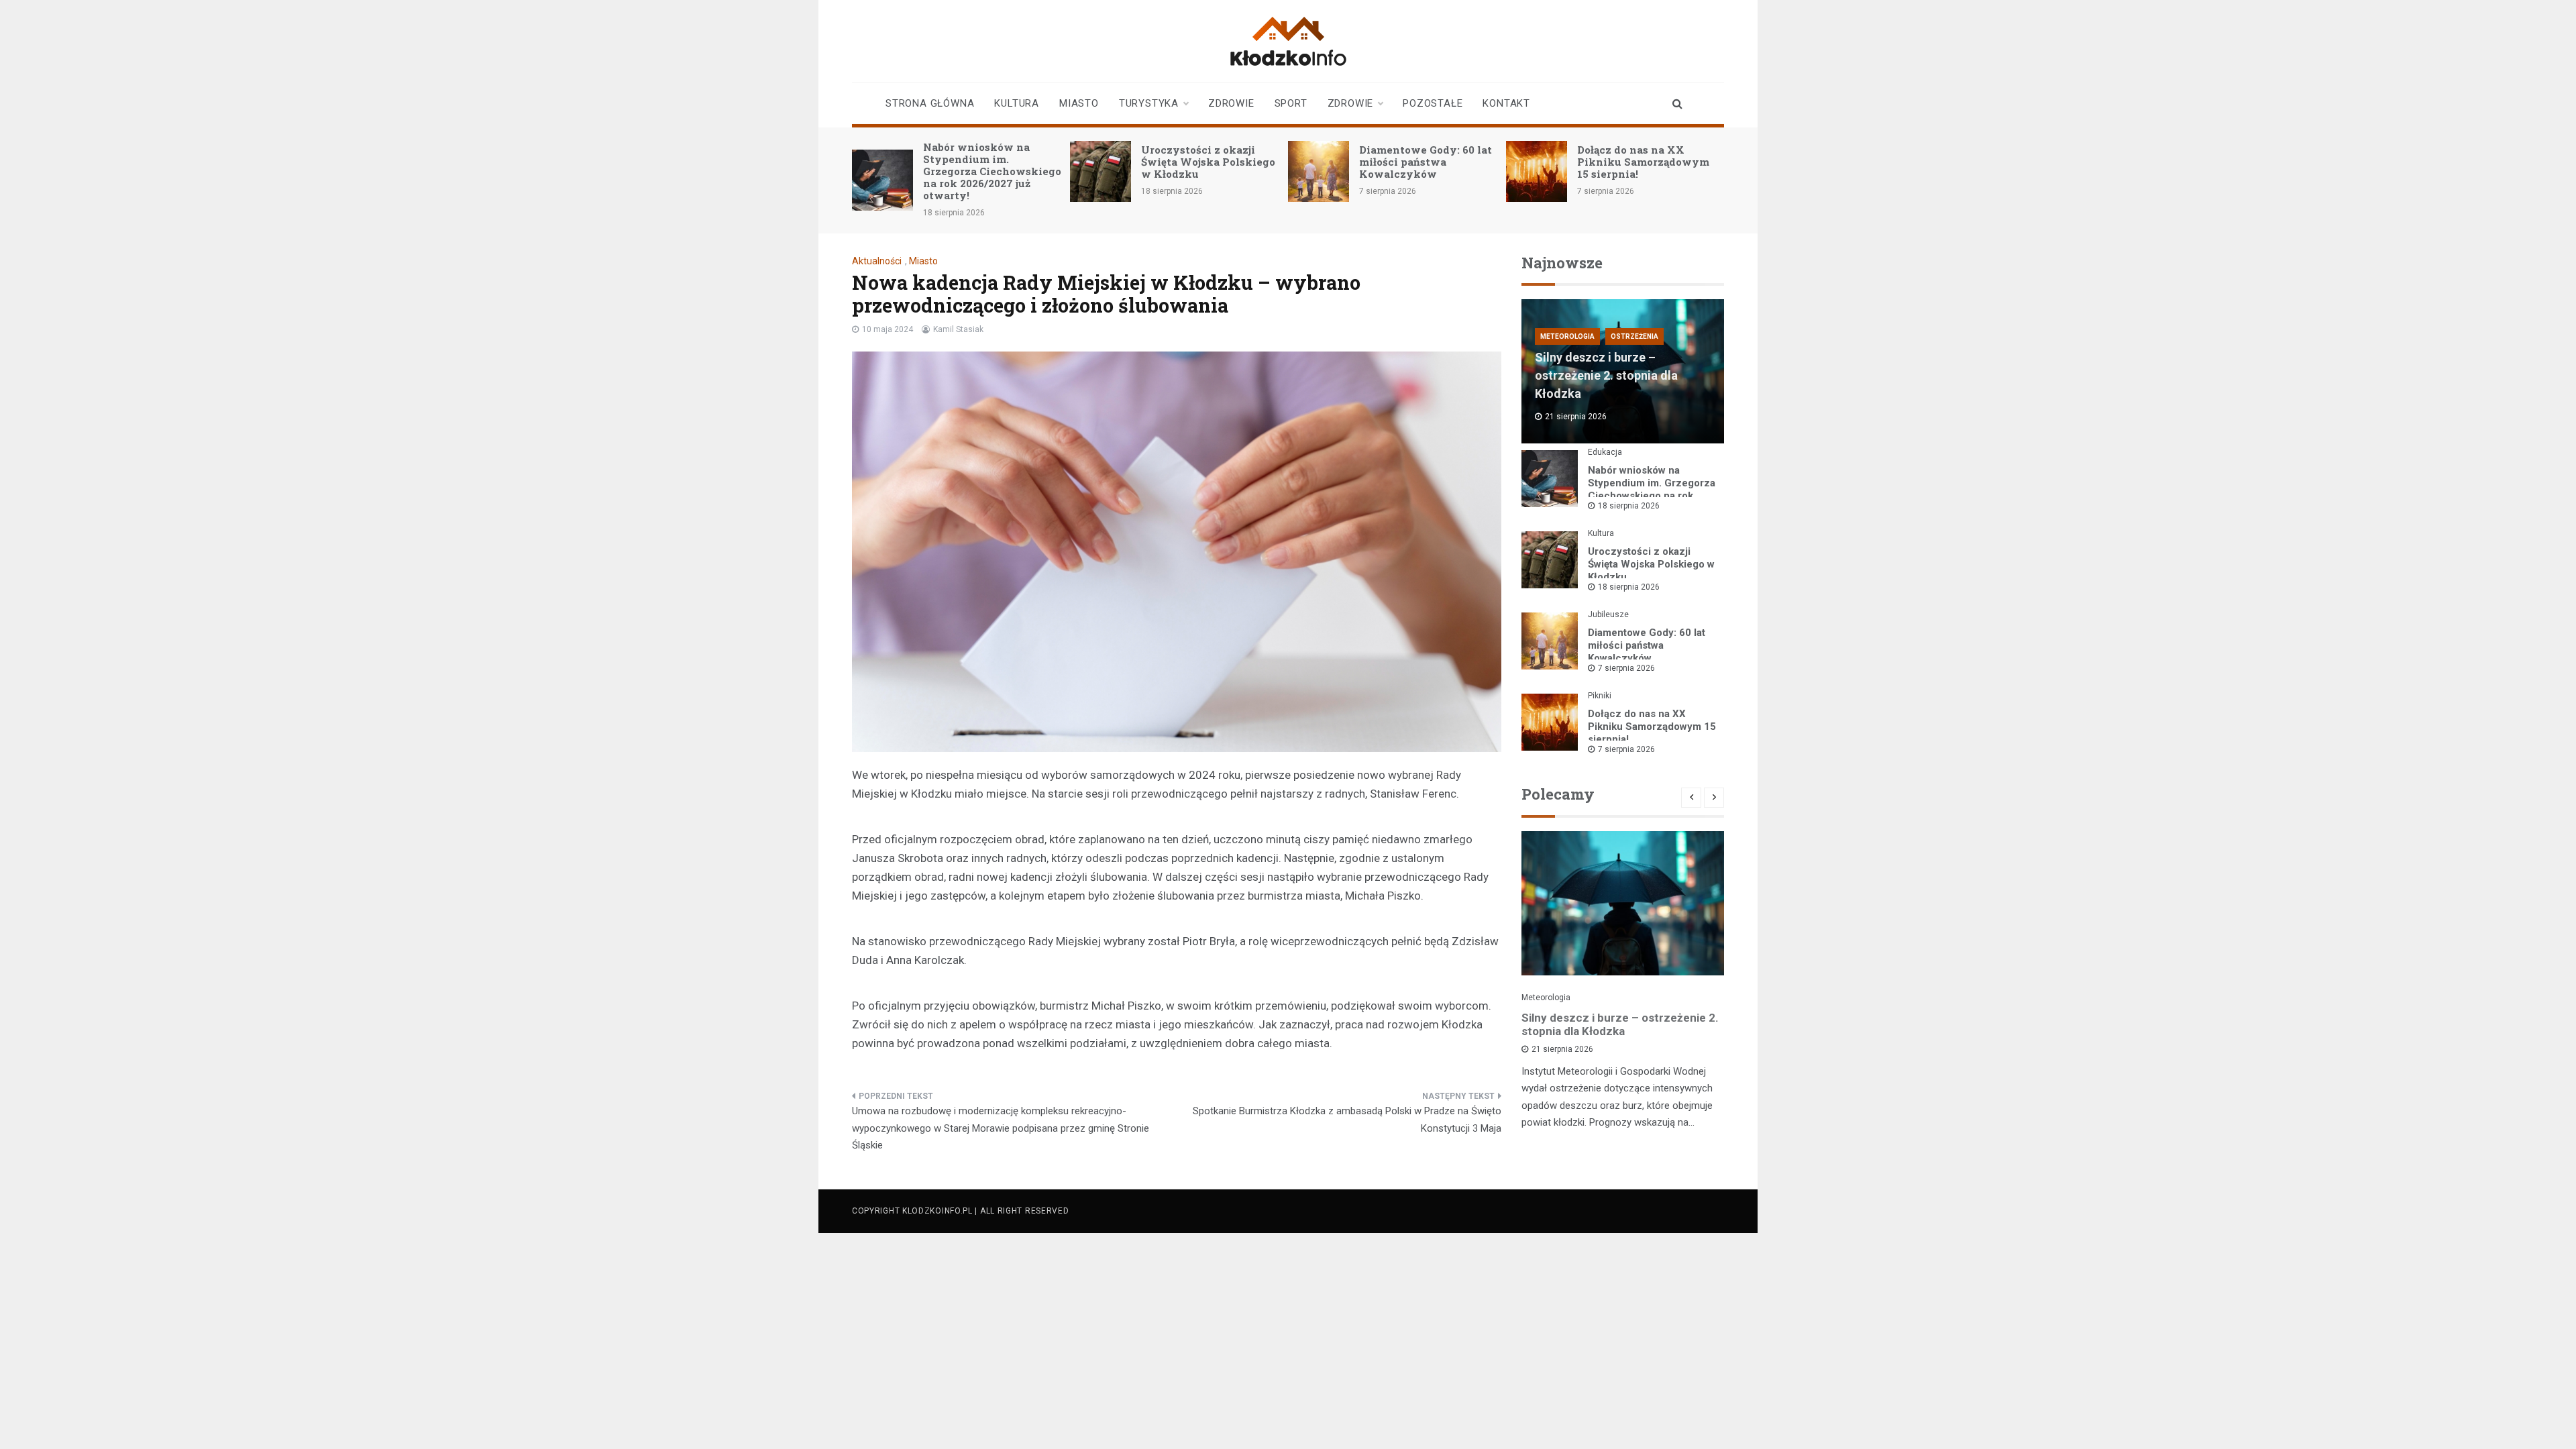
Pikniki (1600, 696)
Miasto (1079, 103)
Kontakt (1506, 103)
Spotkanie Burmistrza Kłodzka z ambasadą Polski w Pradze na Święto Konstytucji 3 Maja (1347, 1120)
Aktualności (877, 261)
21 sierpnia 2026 (1562, 1049)
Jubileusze (1608, 614)
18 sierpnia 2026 (1629, 506)
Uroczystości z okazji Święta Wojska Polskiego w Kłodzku (1208, 162)
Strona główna (930, 103)
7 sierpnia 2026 (1626, 668)
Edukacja (1605, 452)
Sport (1291, 103)
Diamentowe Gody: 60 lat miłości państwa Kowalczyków (1426, 162)
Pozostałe (1433, 103)
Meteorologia (1567, 336)
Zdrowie (1231, 103)
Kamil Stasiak (958, 329)
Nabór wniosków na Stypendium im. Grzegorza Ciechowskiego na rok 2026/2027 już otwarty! (992, 171)
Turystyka (1149, 103)
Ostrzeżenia (1634, 336)
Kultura (1017, 103)
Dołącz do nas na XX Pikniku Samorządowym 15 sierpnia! (1643, 162)
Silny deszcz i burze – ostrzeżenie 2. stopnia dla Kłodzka (1606, 375)
